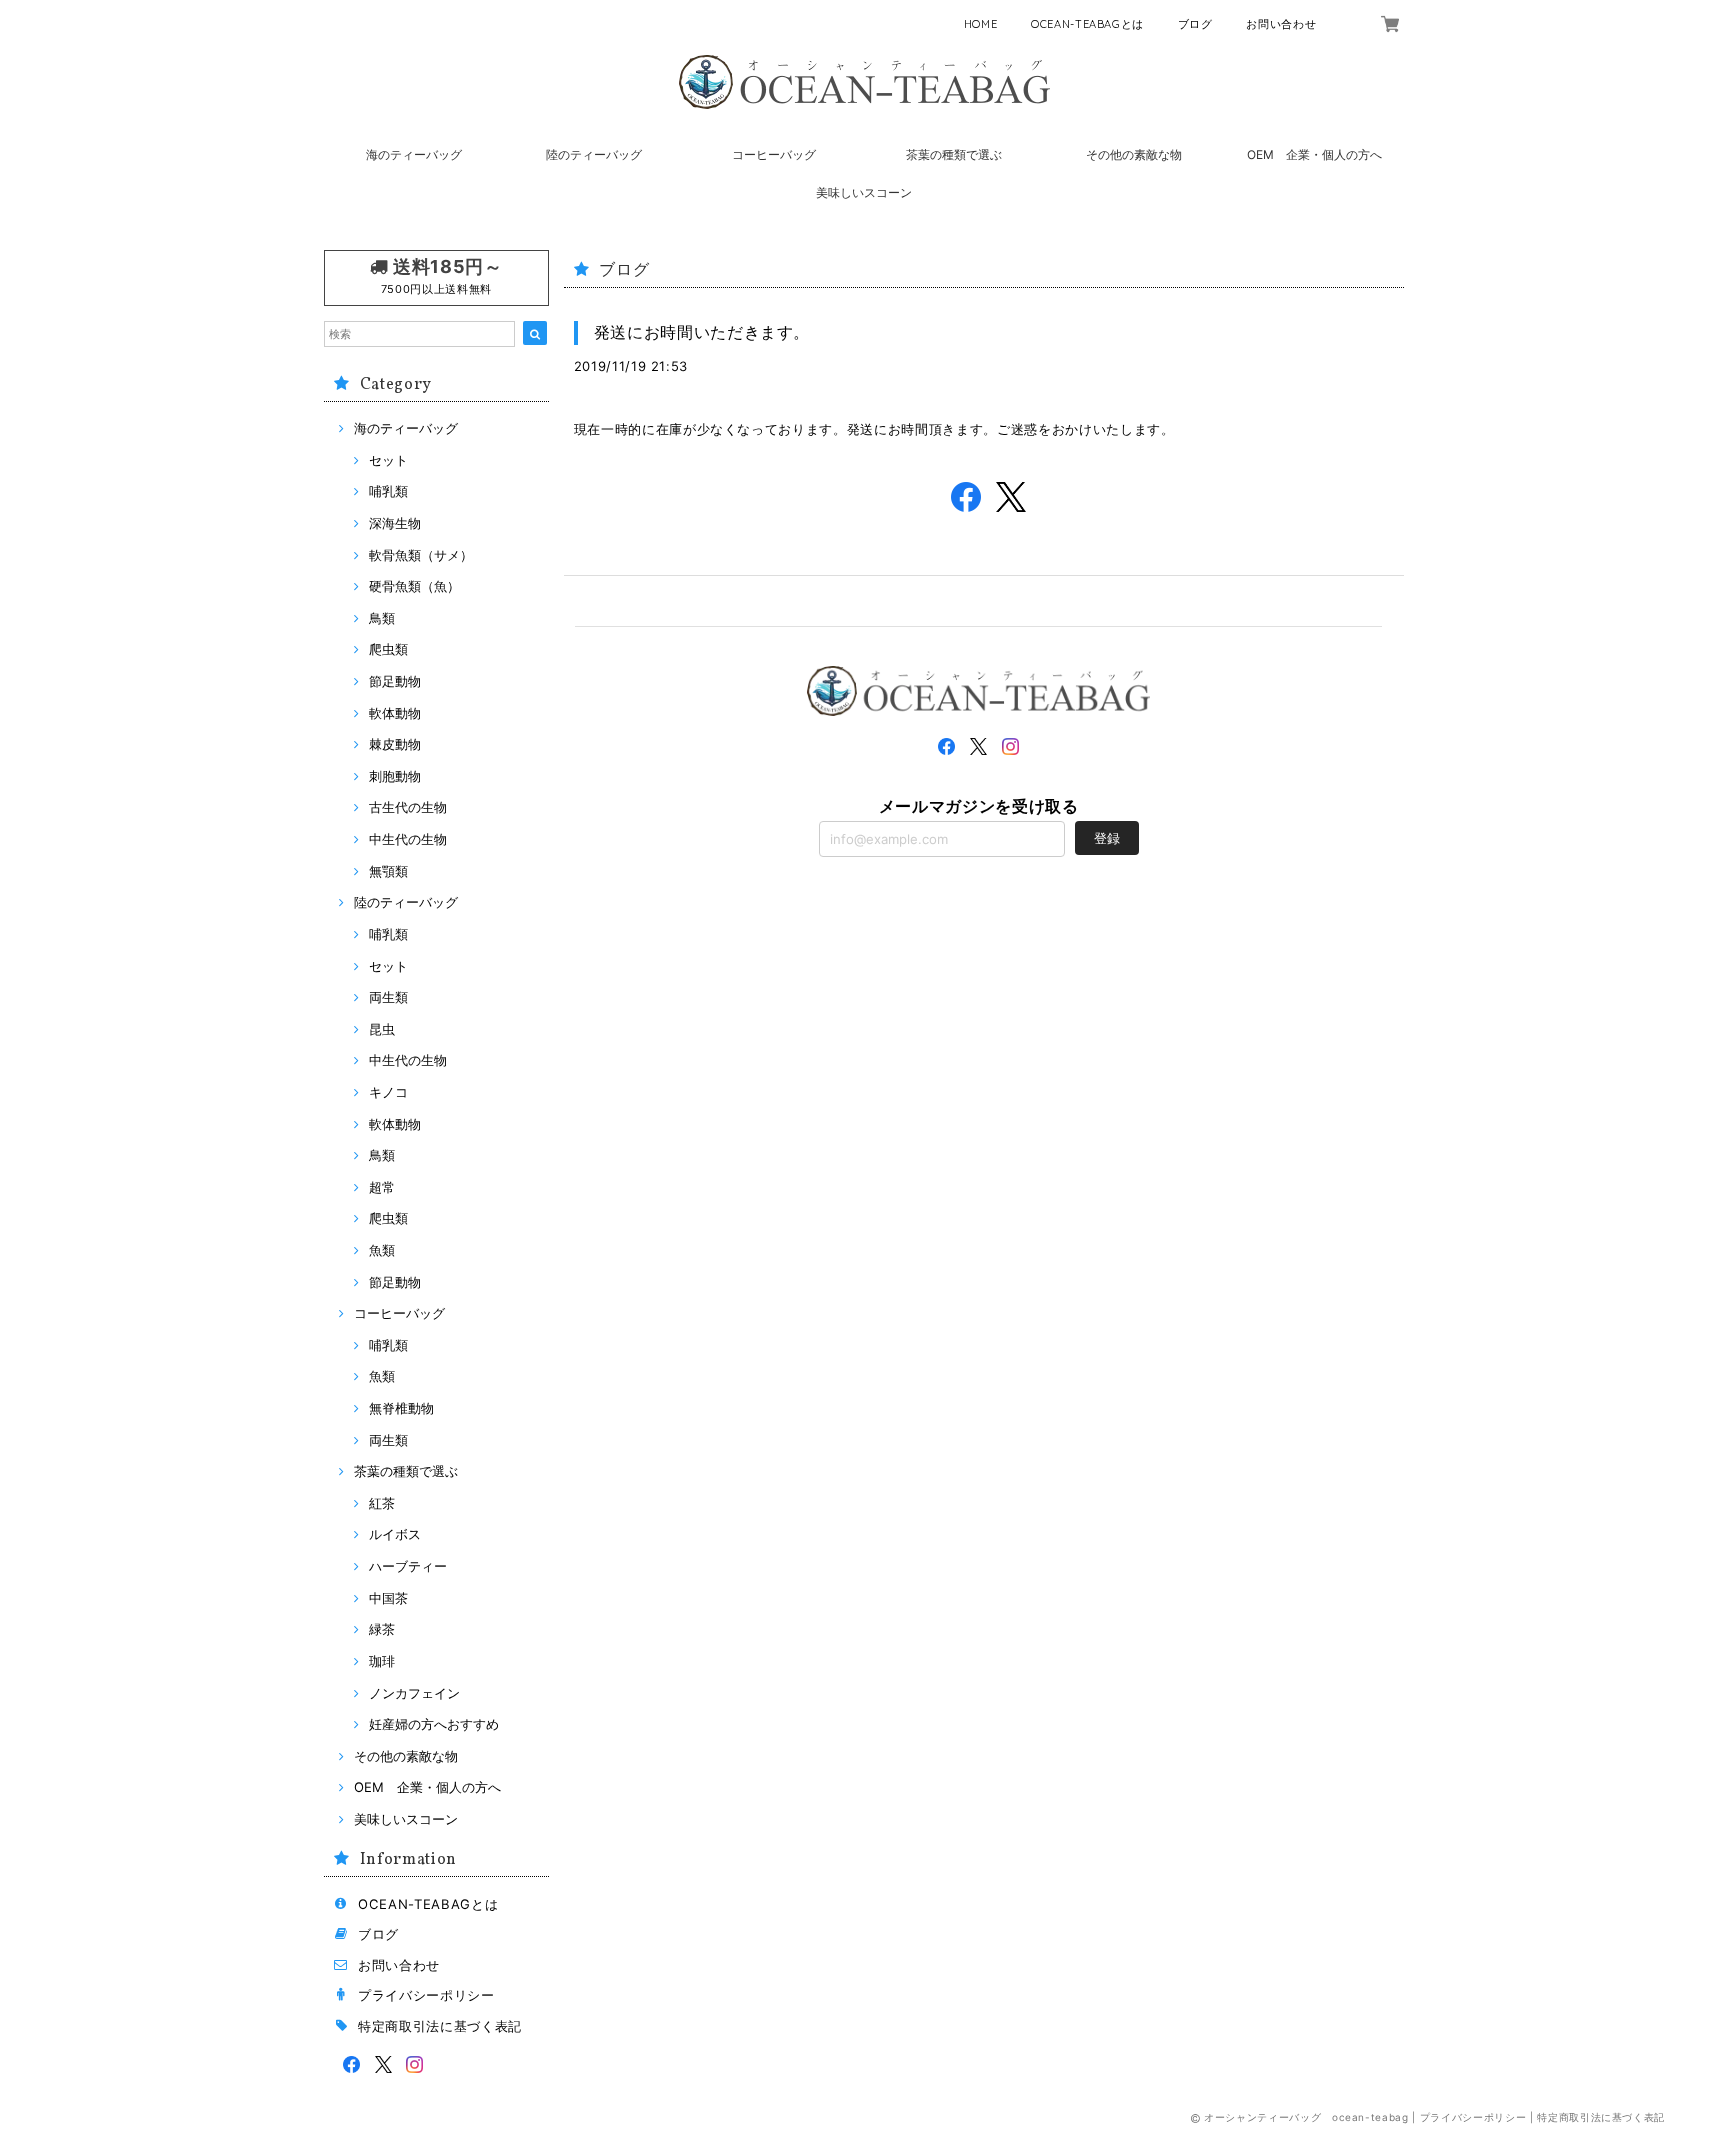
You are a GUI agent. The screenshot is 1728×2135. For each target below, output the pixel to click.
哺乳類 (388, 491)
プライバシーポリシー (426, 1995)
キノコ (388, 1092)
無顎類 (388, 871)
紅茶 (382, 1503)
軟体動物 (395, 713)
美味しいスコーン (864, 192)
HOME (981, 24)
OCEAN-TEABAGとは (1087, 24)
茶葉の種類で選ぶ (954, 154)
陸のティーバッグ (594, 154)
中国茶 (388, 1598)
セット (388, 460)
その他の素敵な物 (1134, 154)
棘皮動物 (395, 744)
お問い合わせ (1281, 24)
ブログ (1195, 24)
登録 (1107, 838)
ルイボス (395, 1534)
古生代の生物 (408, 807)
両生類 (388, 997)
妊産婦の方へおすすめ (434, 1724)
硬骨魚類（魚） (414, 586)
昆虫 (382, 1029)
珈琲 (382, 1661)
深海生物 (395, 523)
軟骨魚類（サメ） (421, 555)
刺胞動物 (395, 776)
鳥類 (382, 618)
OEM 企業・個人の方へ (1314, 154)
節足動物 (395, 681)
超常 (382, 1187)
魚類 (382, 1250)
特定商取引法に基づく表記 (440, 2026)
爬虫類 (388, 649)
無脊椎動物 (401, 1408)
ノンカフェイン (414, 1693)
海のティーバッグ (414, 154)
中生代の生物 (408, 839)
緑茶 (382, 1629)
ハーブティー (408, 1566)
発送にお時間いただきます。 (702, 332)
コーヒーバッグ (774, 154)
